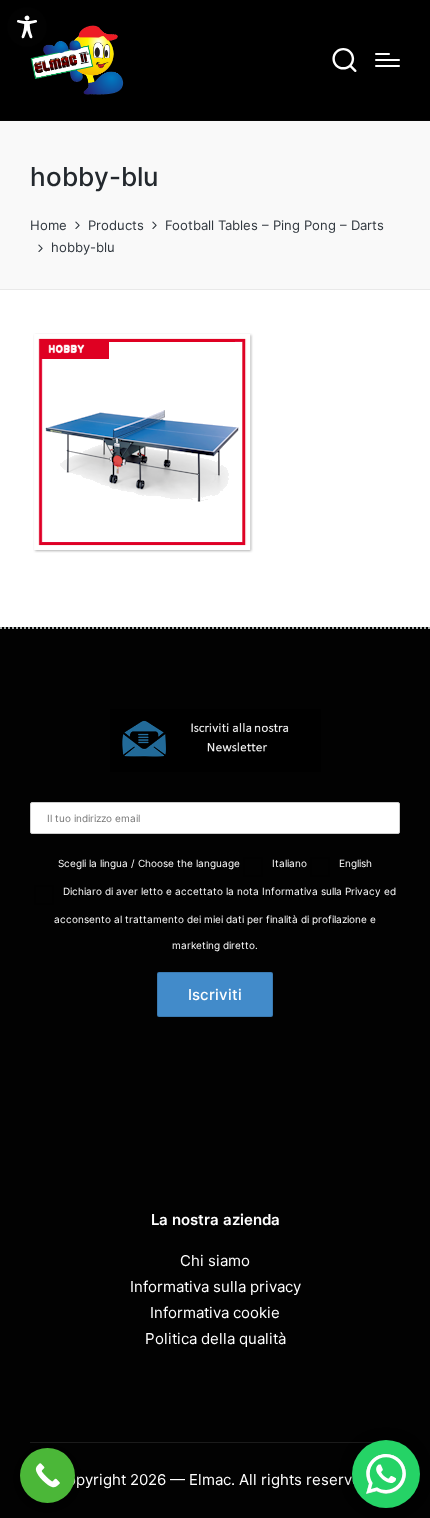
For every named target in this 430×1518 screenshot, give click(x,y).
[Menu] (387, 60)
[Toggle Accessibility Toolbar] (27, 27)
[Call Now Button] (47, 1475)
